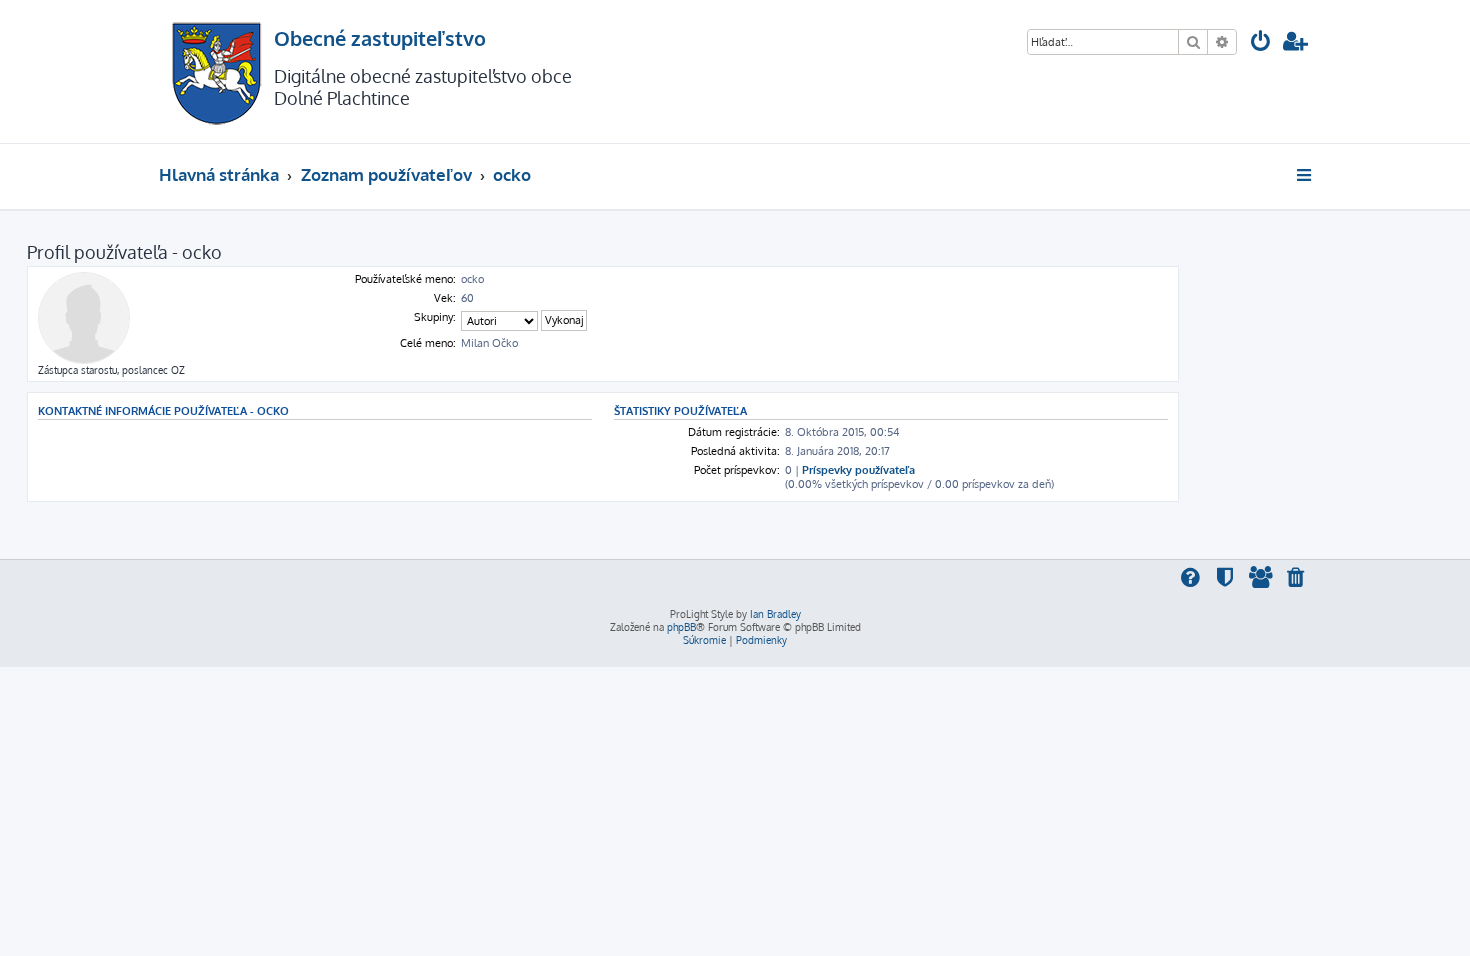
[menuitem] (1261, 43)
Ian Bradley (775, 614)
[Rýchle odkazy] (1305, 175)
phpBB (681, 627)
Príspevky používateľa (858, 470)
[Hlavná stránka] (216, 71)
